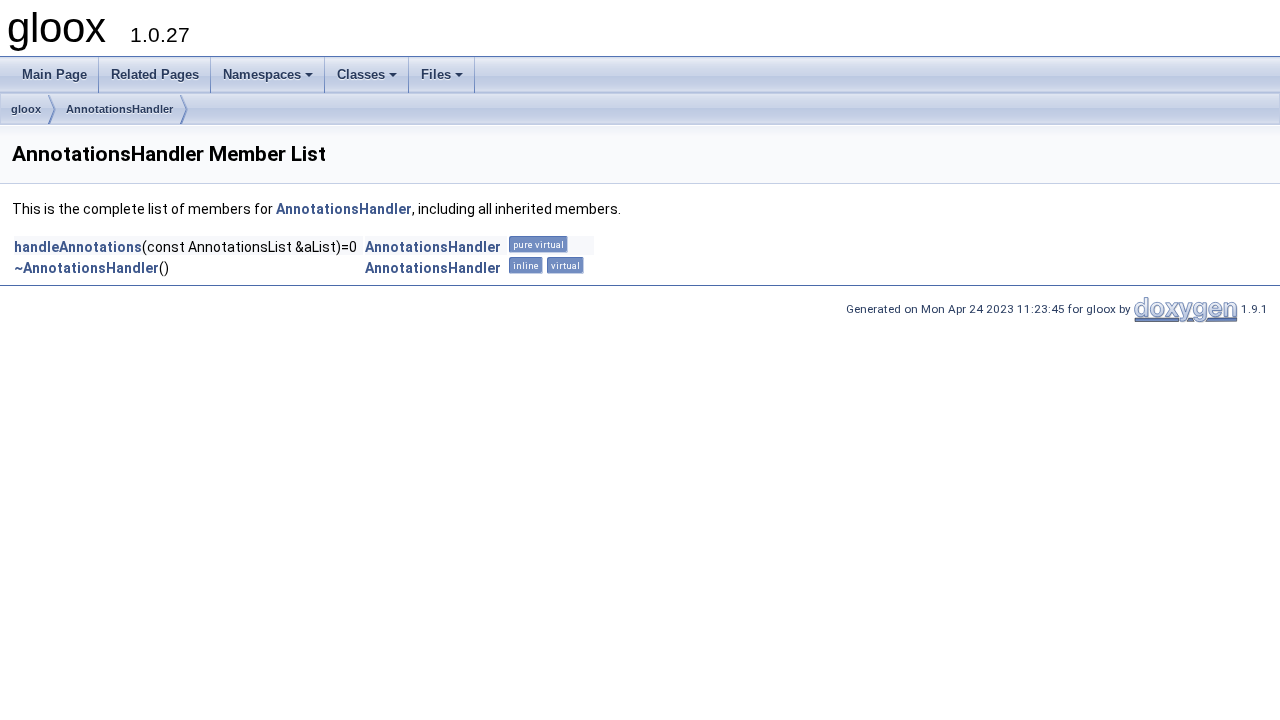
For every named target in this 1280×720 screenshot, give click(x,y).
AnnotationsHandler (119, 109)
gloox (26, 109)
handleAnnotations (78, 247)
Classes (361, 74)
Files (436, 74)
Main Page (54, 74)
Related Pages (155, 74)
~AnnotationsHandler (86, 268)
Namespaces (262, 74)
